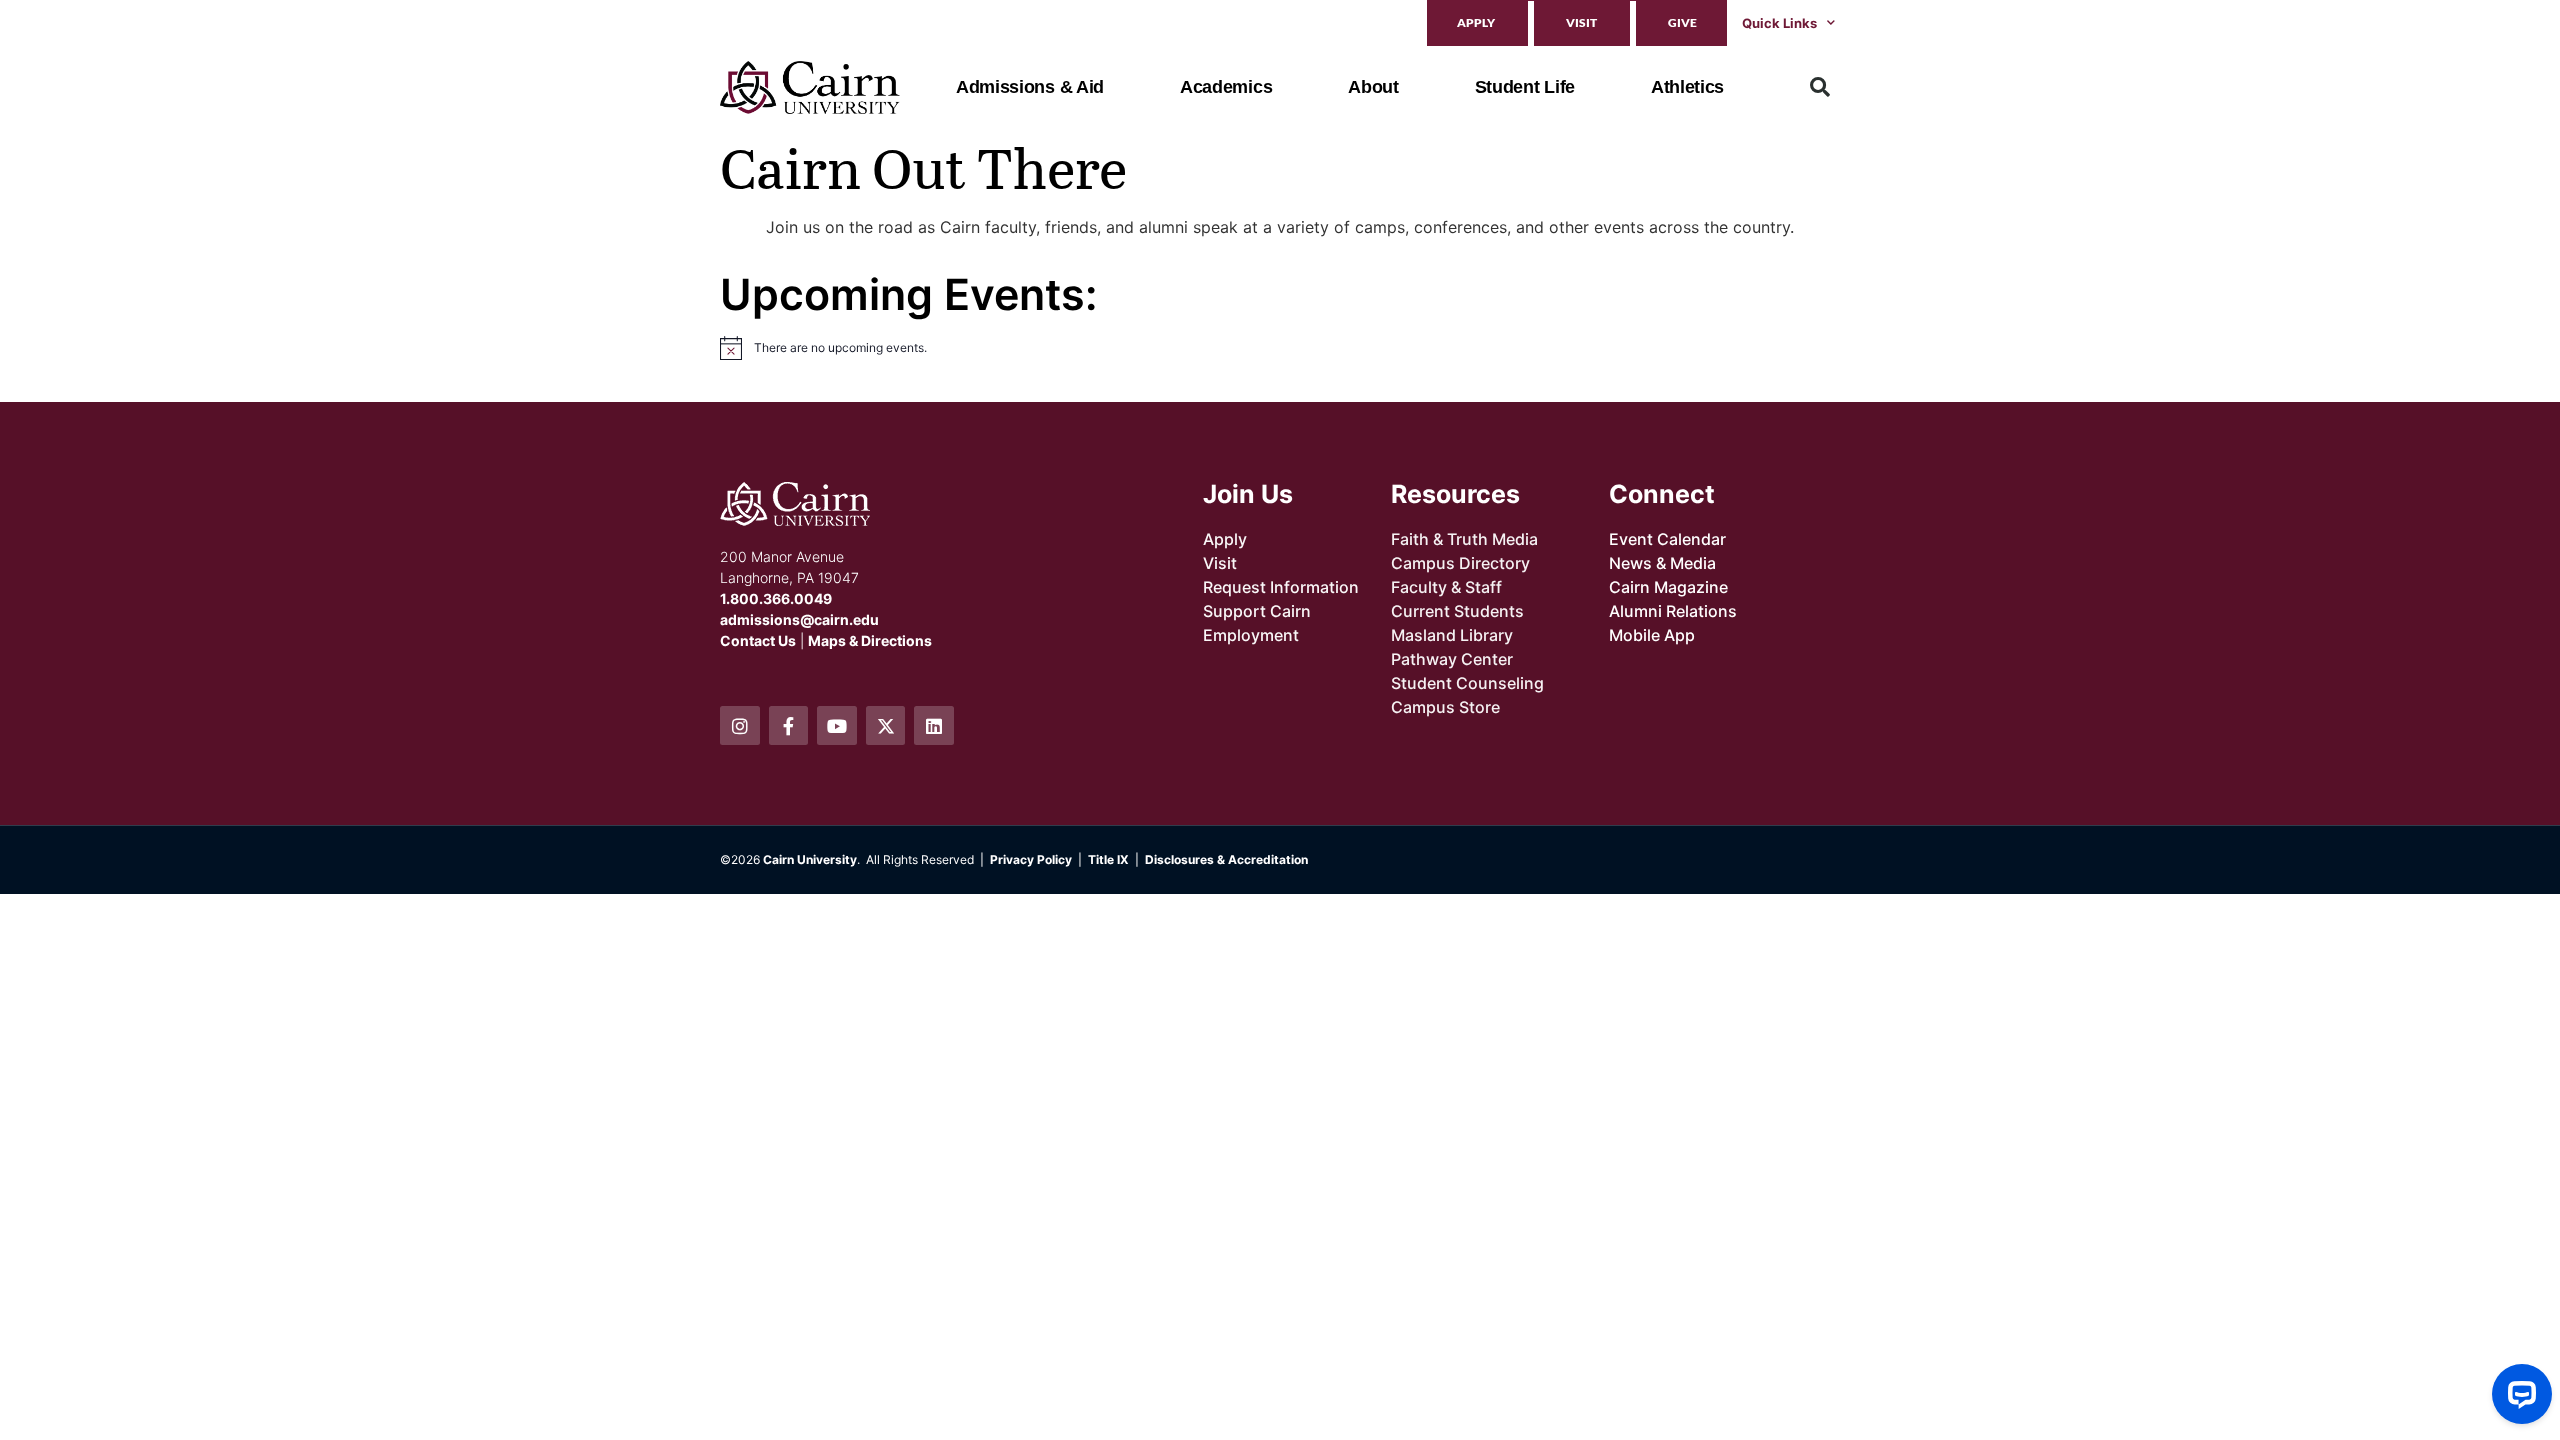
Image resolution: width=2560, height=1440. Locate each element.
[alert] (995, 348)
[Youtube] (837, 726)
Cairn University (810, 859)
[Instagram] (740, 726)
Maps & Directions (870, 640)
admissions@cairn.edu (799, 619)
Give (1682, 22)
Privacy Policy (1031, 859)
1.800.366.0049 (776, 598)
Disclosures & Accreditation (1226, 859)
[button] (1820, 87)
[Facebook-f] (789, 726)
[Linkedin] (934, 726)
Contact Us (758, 640)
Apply (1476, 22)
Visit (1581, 22)
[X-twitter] (886, 726)
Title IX (1108, 859)
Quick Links (1779, 23)
